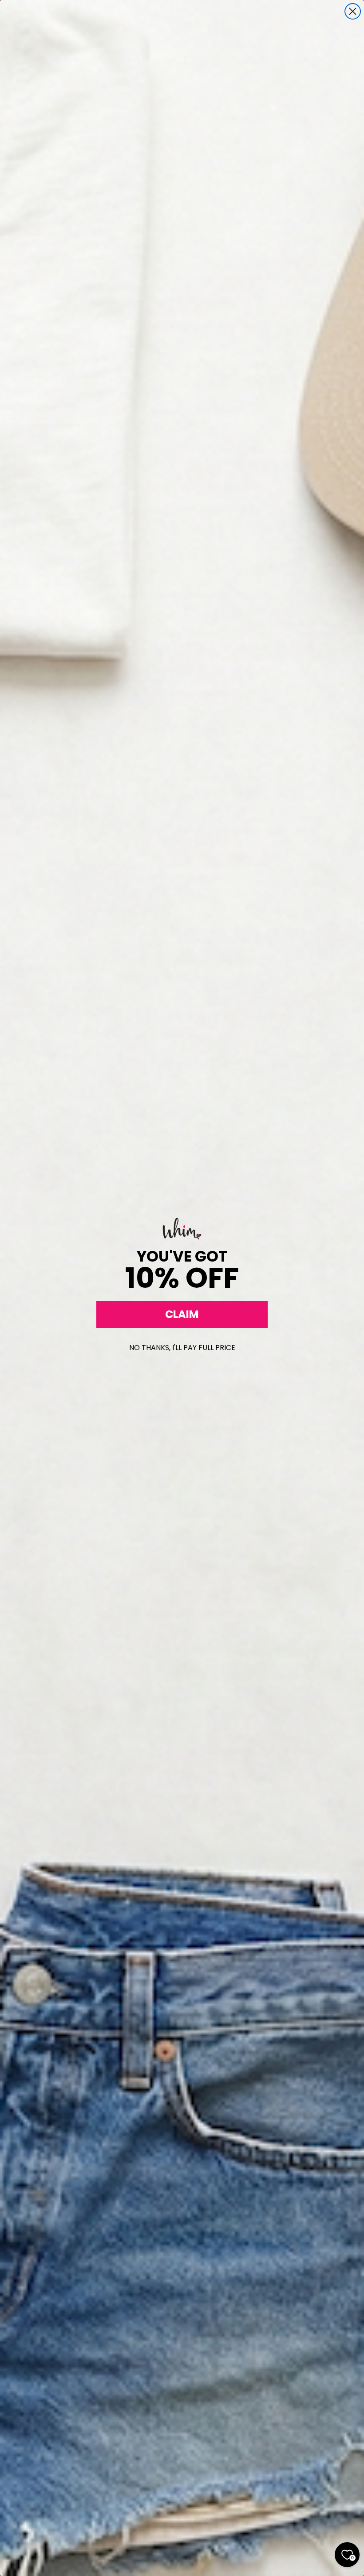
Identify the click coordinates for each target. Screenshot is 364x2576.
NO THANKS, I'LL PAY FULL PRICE (182, 1348)
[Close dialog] (353, 11)
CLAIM (182, 1314)
